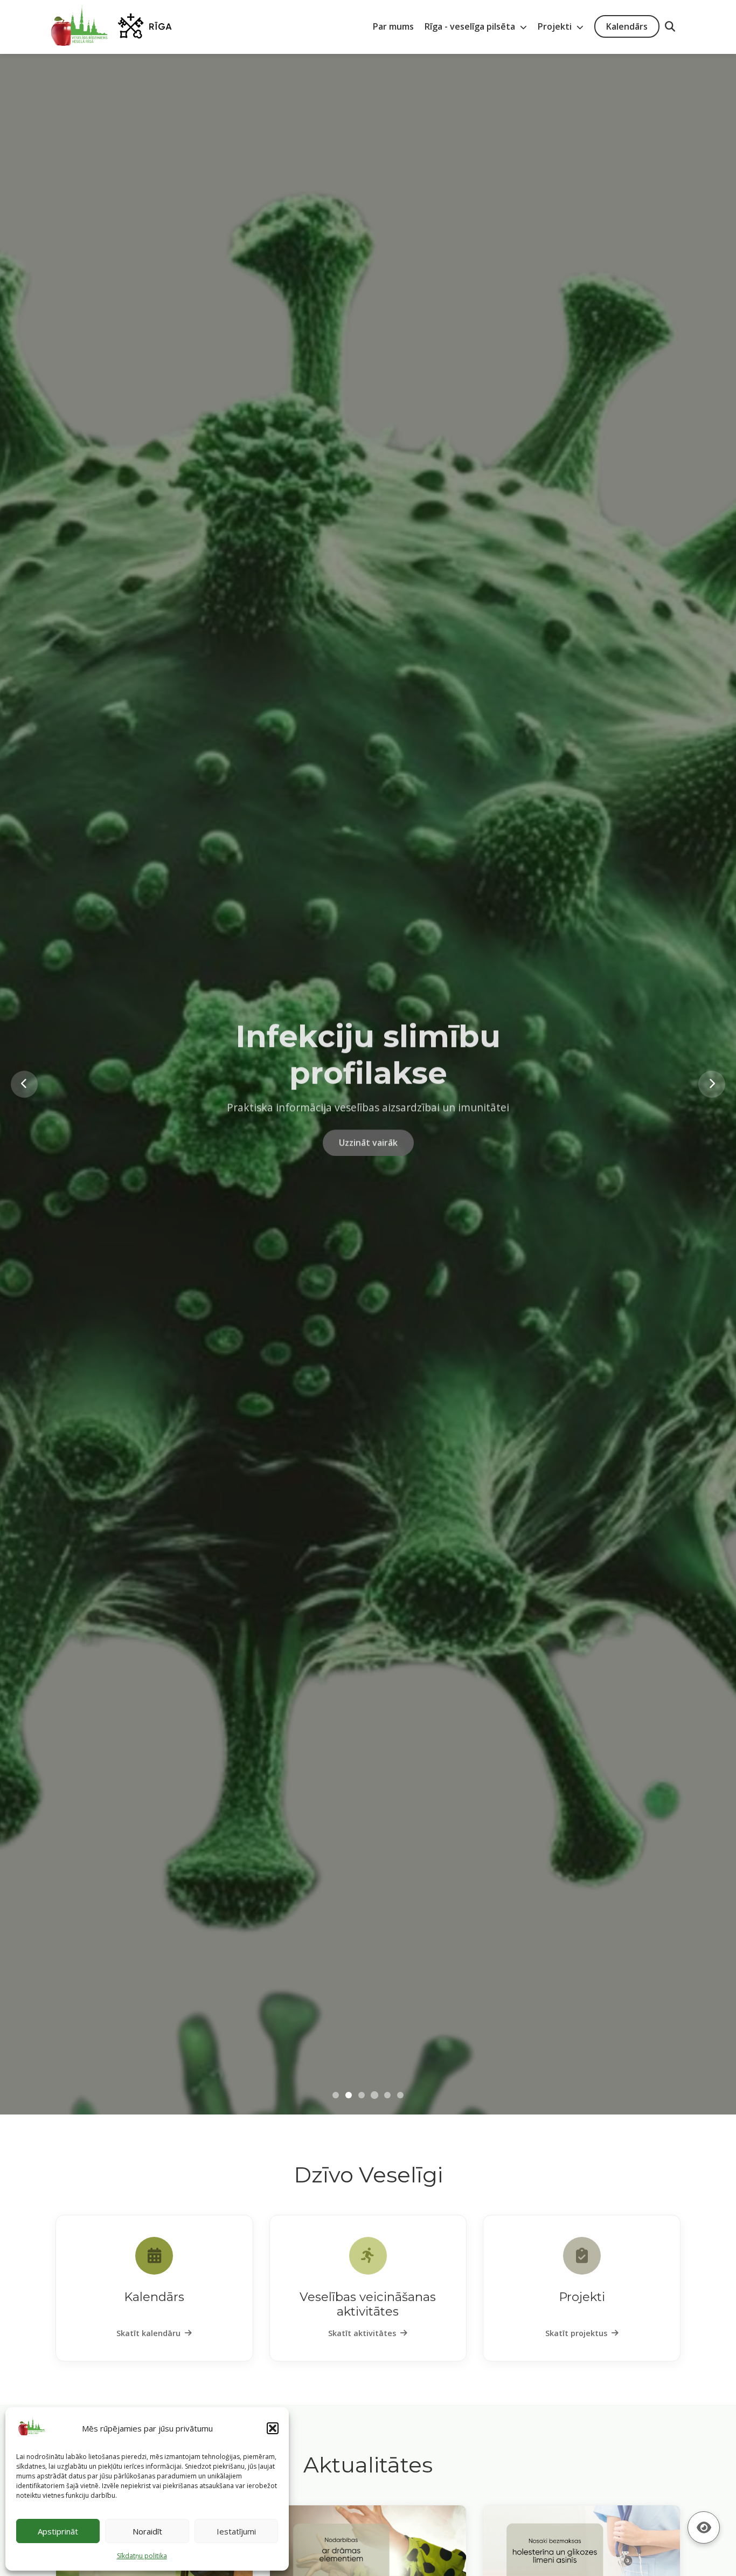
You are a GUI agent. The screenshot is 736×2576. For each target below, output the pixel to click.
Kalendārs (627, 26)
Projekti (556, 26)
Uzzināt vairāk (368, 1158)
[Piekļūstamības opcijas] (704, 2527)
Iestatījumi (236, 2531)
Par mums (393, 26)
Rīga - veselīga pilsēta (471, 26)
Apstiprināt (58, 2531)
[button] (273, 2428)
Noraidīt (147, 2531)
